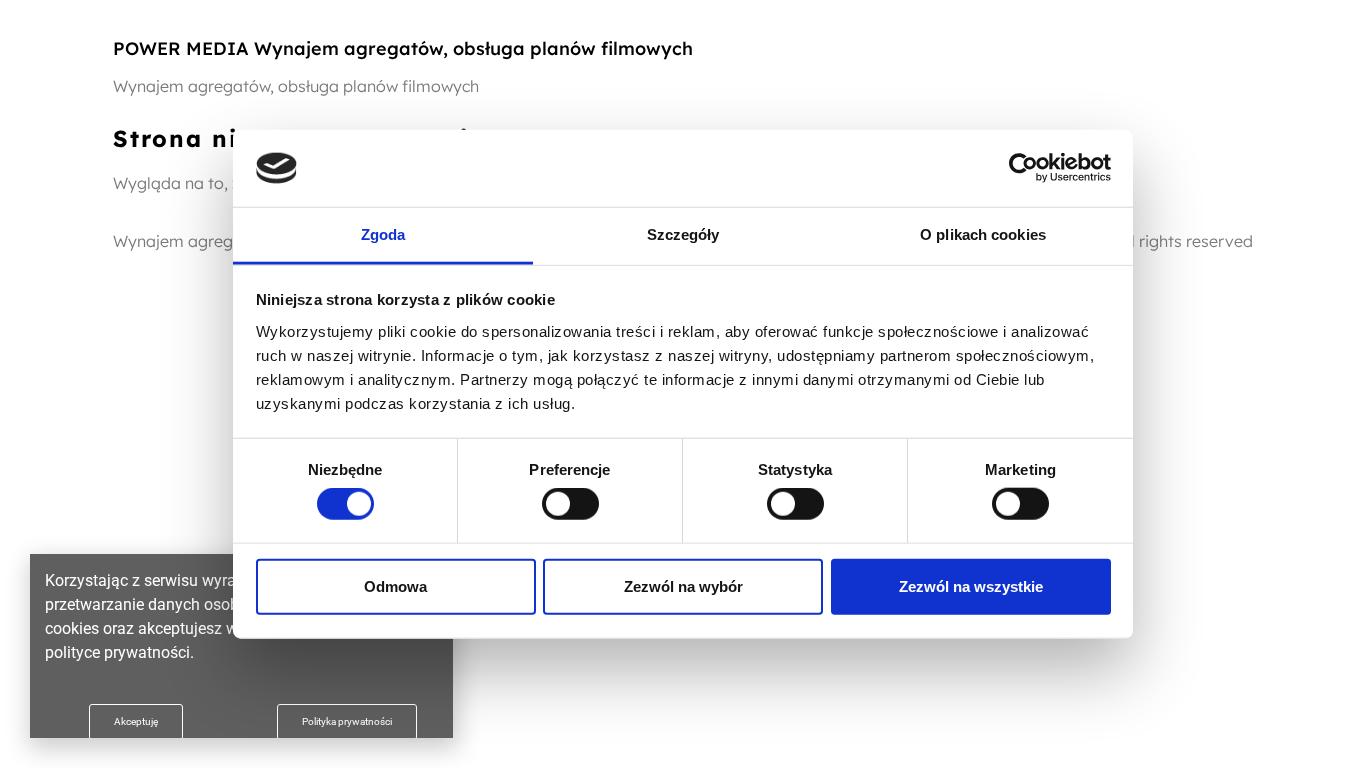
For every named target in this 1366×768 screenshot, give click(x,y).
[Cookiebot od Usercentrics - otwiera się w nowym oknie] (1023, 168)
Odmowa (395, 585)
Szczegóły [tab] (683, 234)
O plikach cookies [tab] (983, 234)
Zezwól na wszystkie (971, 585)
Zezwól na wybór (683, 585)
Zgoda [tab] (383, 234)
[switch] (570, 504)
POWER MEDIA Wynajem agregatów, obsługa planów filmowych (403, 48)
